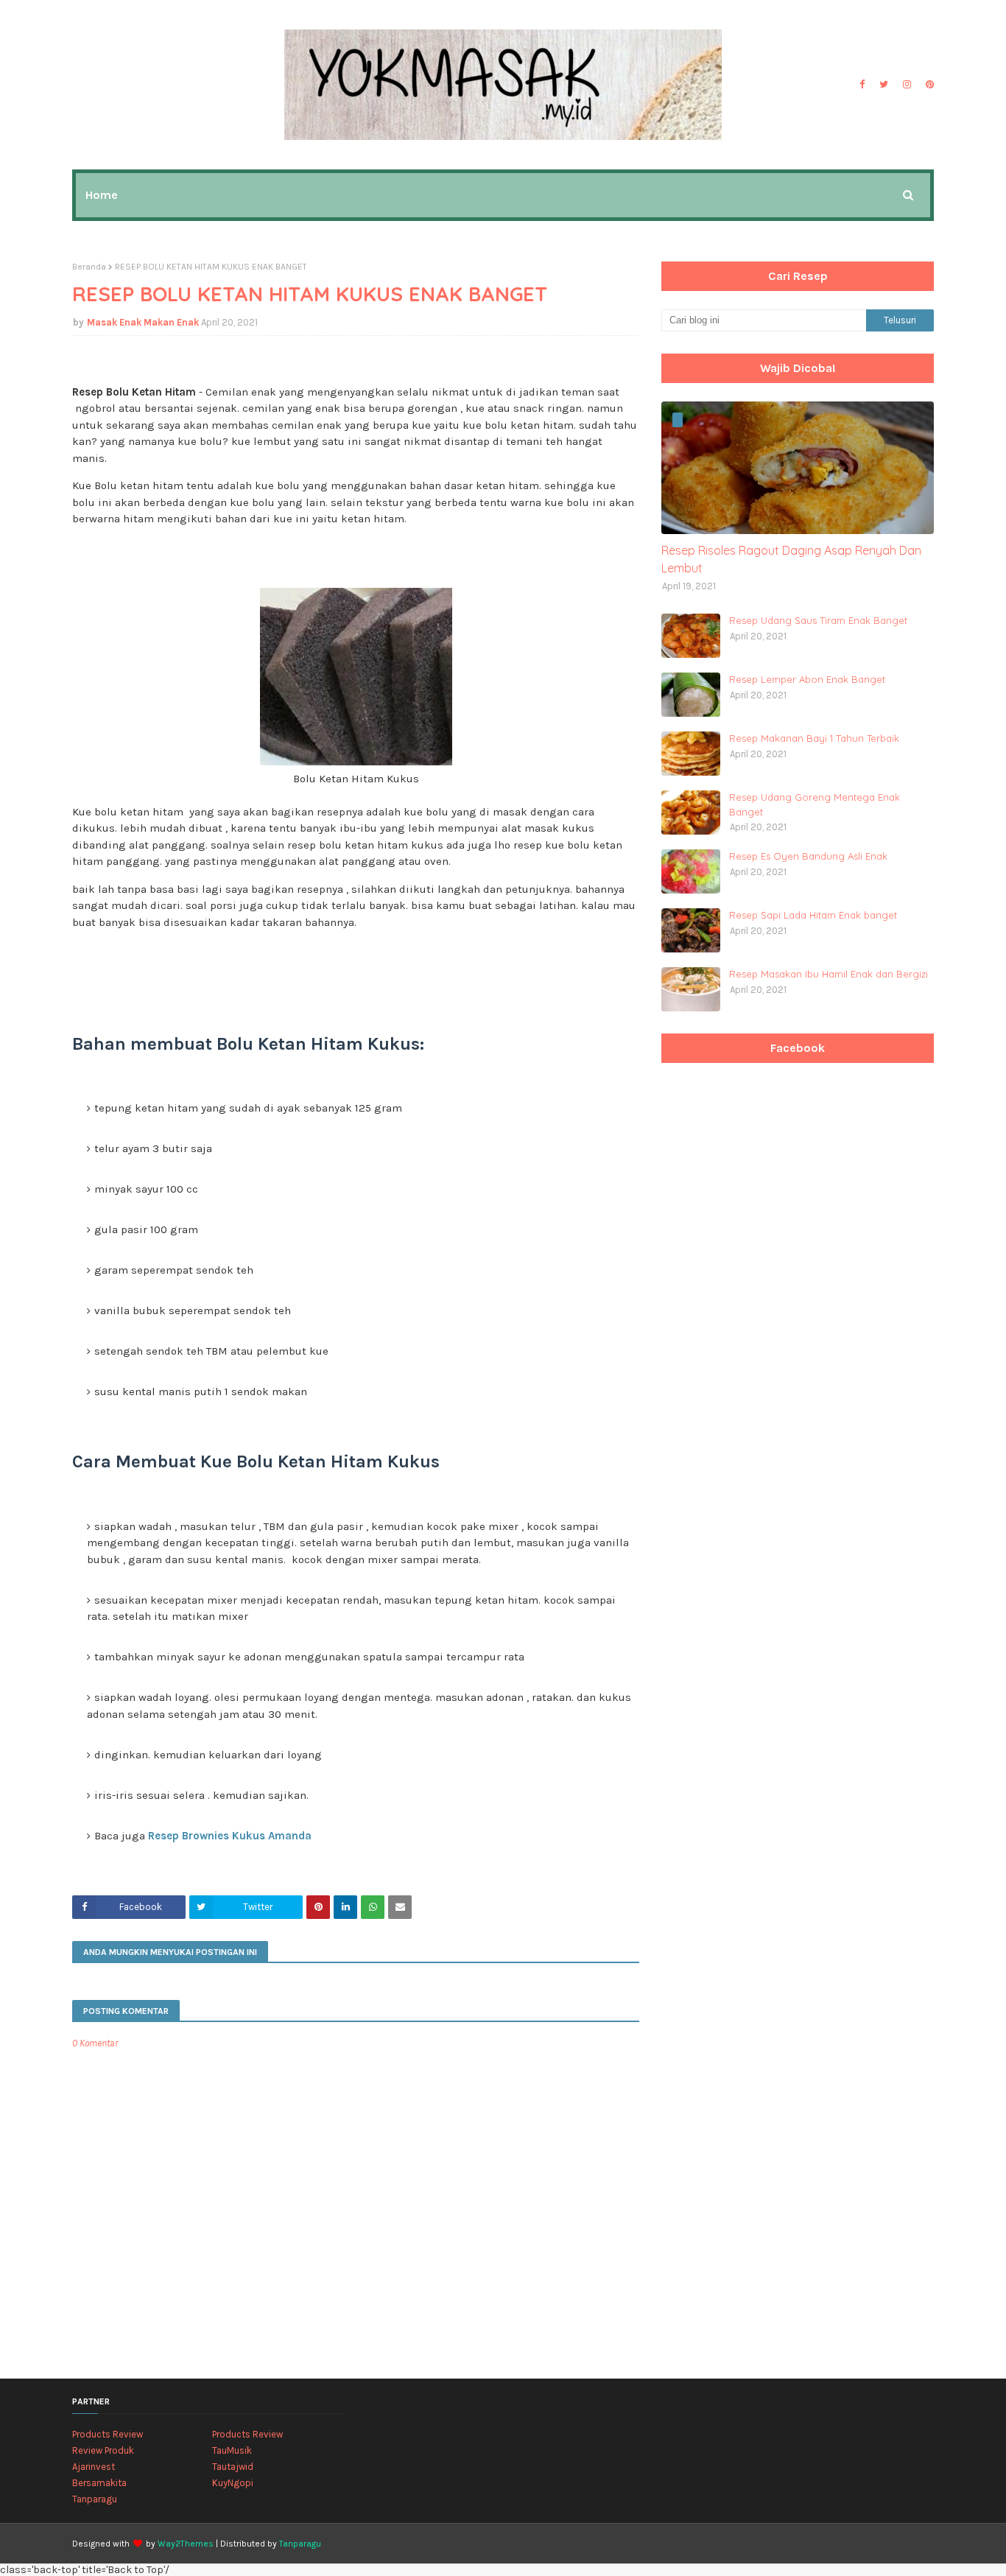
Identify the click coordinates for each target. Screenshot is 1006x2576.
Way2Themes (186, 2544)
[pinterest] (928, 85)
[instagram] (907, 85)
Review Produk (103, 2450)
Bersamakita (99, 2483)
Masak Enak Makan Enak (143, 322)
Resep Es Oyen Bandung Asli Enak (808, 856)
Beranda (89, 267)
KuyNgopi (233, 2483)
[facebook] (862, 85)
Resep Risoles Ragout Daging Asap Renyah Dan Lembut (791, 559)
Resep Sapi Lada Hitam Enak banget (813, 915)
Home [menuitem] (102, 195)
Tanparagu (95, 2499)
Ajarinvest (94, 2467)
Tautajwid (233, 2467)
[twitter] (884, 85)
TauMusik (232, 2450)
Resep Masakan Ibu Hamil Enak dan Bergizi (829, 974)
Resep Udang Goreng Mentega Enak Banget (815, 804)
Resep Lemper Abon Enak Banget (807, 679)
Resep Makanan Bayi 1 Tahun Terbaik (814, 738)
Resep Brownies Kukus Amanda (230, 1836)
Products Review (108, 2434)
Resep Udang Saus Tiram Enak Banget (818, 620)
